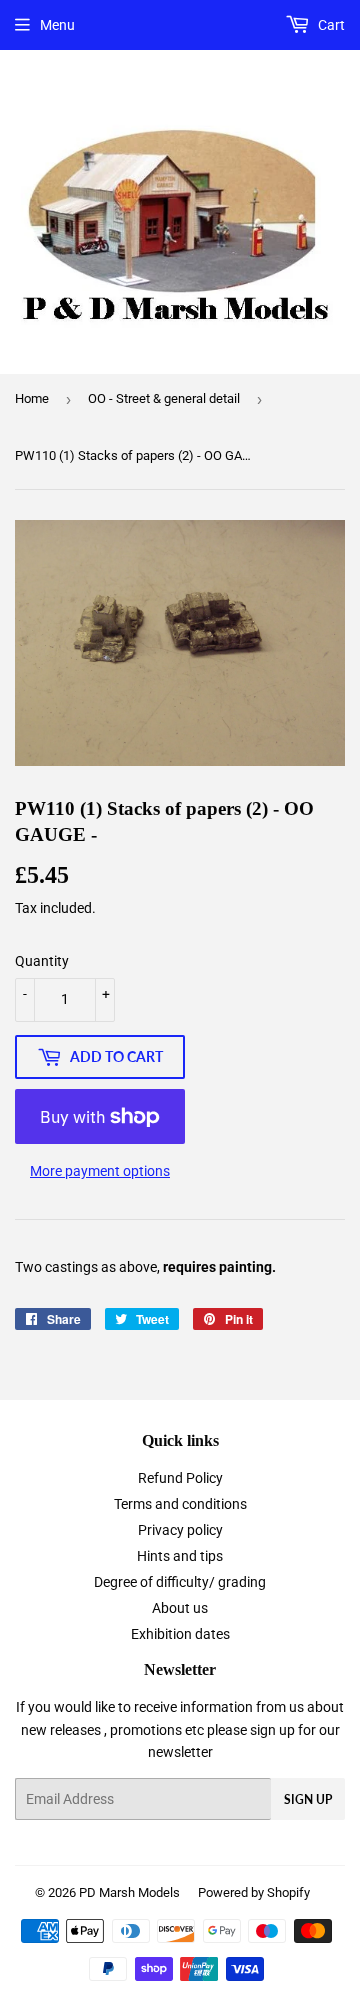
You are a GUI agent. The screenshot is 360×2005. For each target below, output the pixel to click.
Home (32, 398)
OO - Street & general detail (164, 398)
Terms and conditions (180, 1504)
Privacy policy (180, 1530)
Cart (330, 25)
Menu (57, 25)
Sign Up (308, 1799)
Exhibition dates (180, 1634)
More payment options (100, 1171)
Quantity (42, 961)
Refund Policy (180, 1478)
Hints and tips (180, 1556)
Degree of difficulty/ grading (180, 1582)
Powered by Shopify (254, 1892)
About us (180, 1608)
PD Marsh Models (129, 1892)
